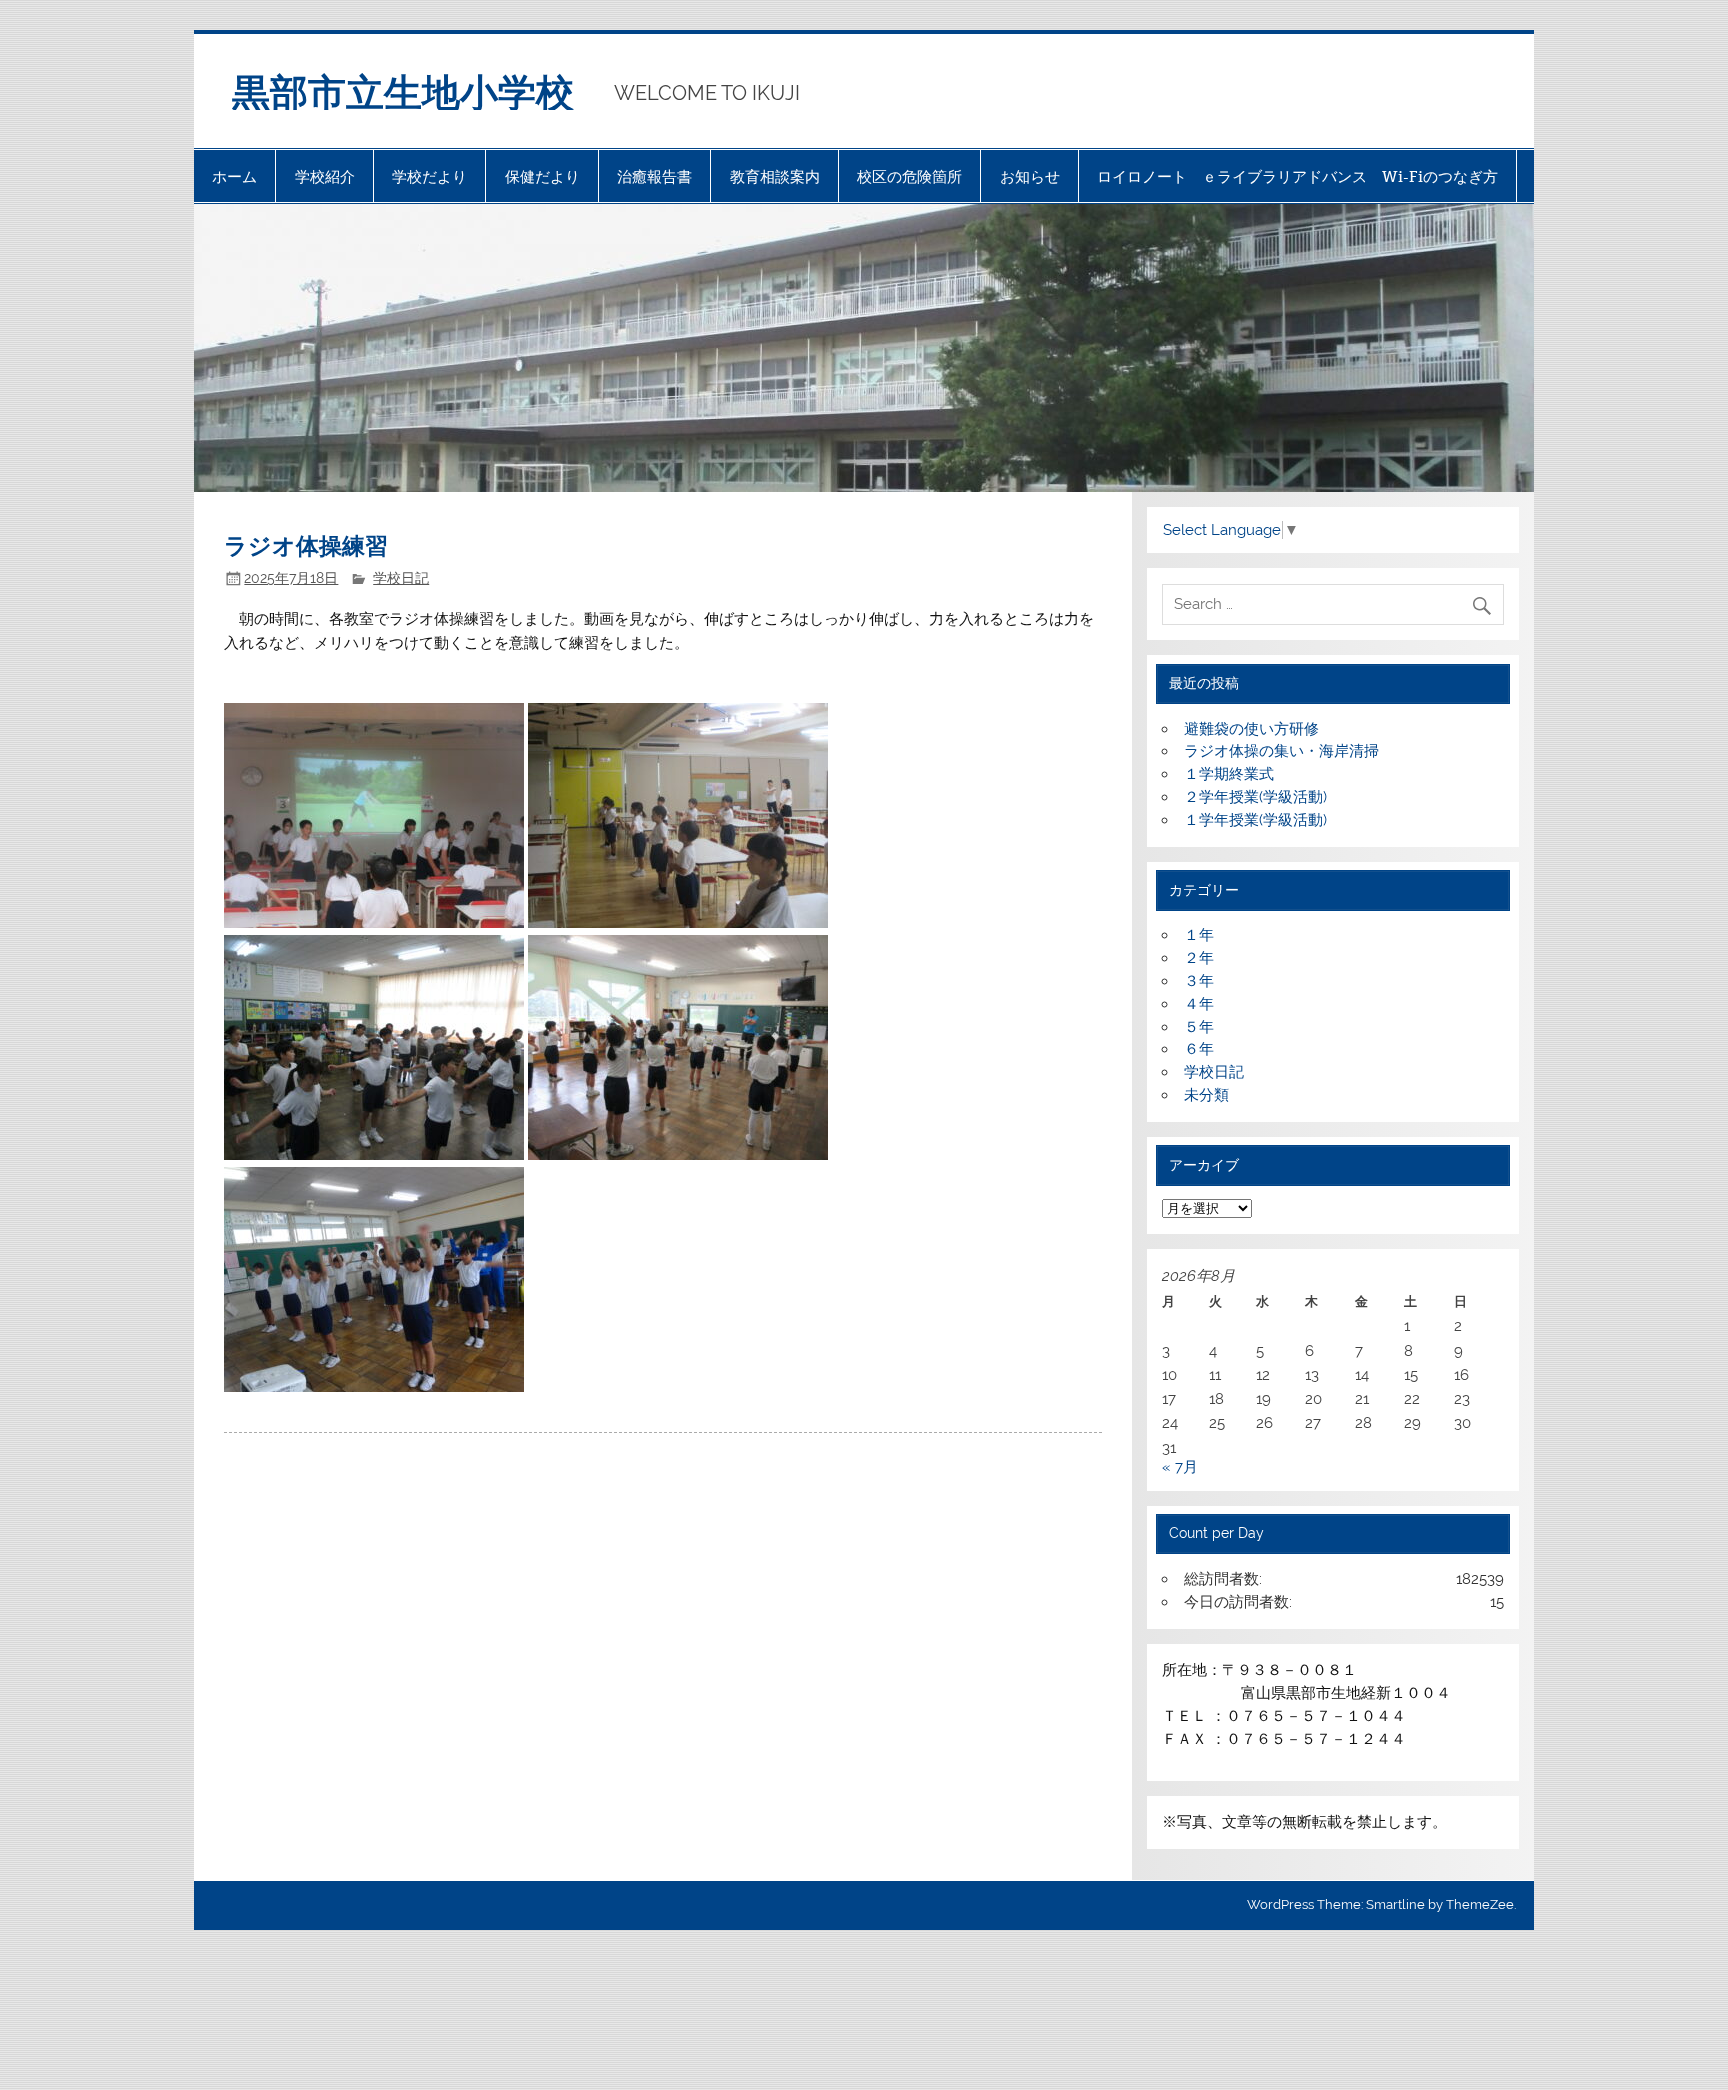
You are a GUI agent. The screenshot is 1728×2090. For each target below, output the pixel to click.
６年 (1199, 1049)
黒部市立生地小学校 (403, 90)
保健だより (542, 176)
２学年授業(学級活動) (1255, 797)
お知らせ (1030, 176)
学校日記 (401, 578)
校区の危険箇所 (909, 176)
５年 (1199, 1027)
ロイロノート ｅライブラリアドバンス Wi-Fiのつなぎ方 (1297, 176)
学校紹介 (325, 176)
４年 (1199, 1004)
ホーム (234, 176)
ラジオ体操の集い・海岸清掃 (1281, 751)
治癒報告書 (654, 176)
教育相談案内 (775, 176)
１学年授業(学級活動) (1255, 820)
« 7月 (1180, 1467)
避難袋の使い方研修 (1251, 729)
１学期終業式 (1229, 774)
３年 (1199, 981)
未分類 (1206, 1095)
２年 (1199, 958)
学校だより (429, 176)
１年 (1199, 935)
